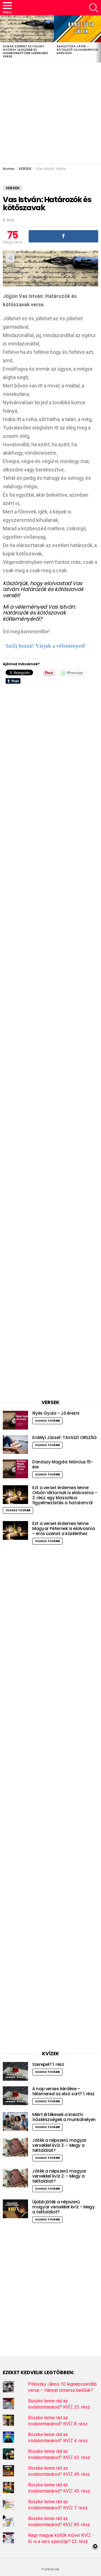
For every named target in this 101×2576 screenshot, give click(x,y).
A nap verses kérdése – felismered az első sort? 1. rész (63, 2091)
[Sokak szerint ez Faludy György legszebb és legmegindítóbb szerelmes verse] (27, 29)
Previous (3, 39)
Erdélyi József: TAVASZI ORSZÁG (65, 1438)
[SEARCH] (94, 8)
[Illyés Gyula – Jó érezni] (15, 1420)
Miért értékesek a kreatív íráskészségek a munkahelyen (64, 2117)
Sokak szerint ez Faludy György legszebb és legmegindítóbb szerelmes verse (26, 51)
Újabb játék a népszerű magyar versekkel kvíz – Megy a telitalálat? (64, 2207)
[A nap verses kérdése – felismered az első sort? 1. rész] (15, 2096)
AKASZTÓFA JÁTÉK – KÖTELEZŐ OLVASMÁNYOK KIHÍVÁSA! (77, 50)
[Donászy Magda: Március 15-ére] (15, 1469)
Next (98, 39)
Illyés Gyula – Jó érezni (56, 1413)
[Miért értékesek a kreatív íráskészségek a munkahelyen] (15, 2121)
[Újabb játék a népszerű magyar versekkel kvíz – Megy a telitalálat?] (15, 2209)
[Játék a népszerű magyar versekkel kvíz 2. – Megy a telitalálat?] (15, 2178)
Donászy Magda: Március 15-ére (63, 1464)
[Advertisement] (50, 113)
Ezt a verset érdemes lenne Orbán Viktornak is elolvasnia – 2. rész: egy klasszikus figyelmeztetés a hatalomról (65, 1495)
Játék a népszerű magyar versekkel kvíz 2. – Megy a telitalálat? (59, 2176)
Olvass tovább (47, 1421)
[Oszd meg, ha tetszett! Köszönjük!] (63, 236)
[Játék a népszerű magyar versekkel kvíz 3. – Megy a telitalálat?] (15, 2147)
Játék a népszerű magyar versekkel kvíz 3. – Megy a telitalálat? (59, 2145)
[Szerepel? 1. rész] (15, 2071)
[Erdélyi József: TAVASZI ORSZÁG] (15, 1445)
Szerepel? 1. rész (48, 2064)
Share (10, 258)
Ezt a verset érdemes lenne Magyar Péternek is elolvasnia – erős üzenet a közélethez (64, 1528)
